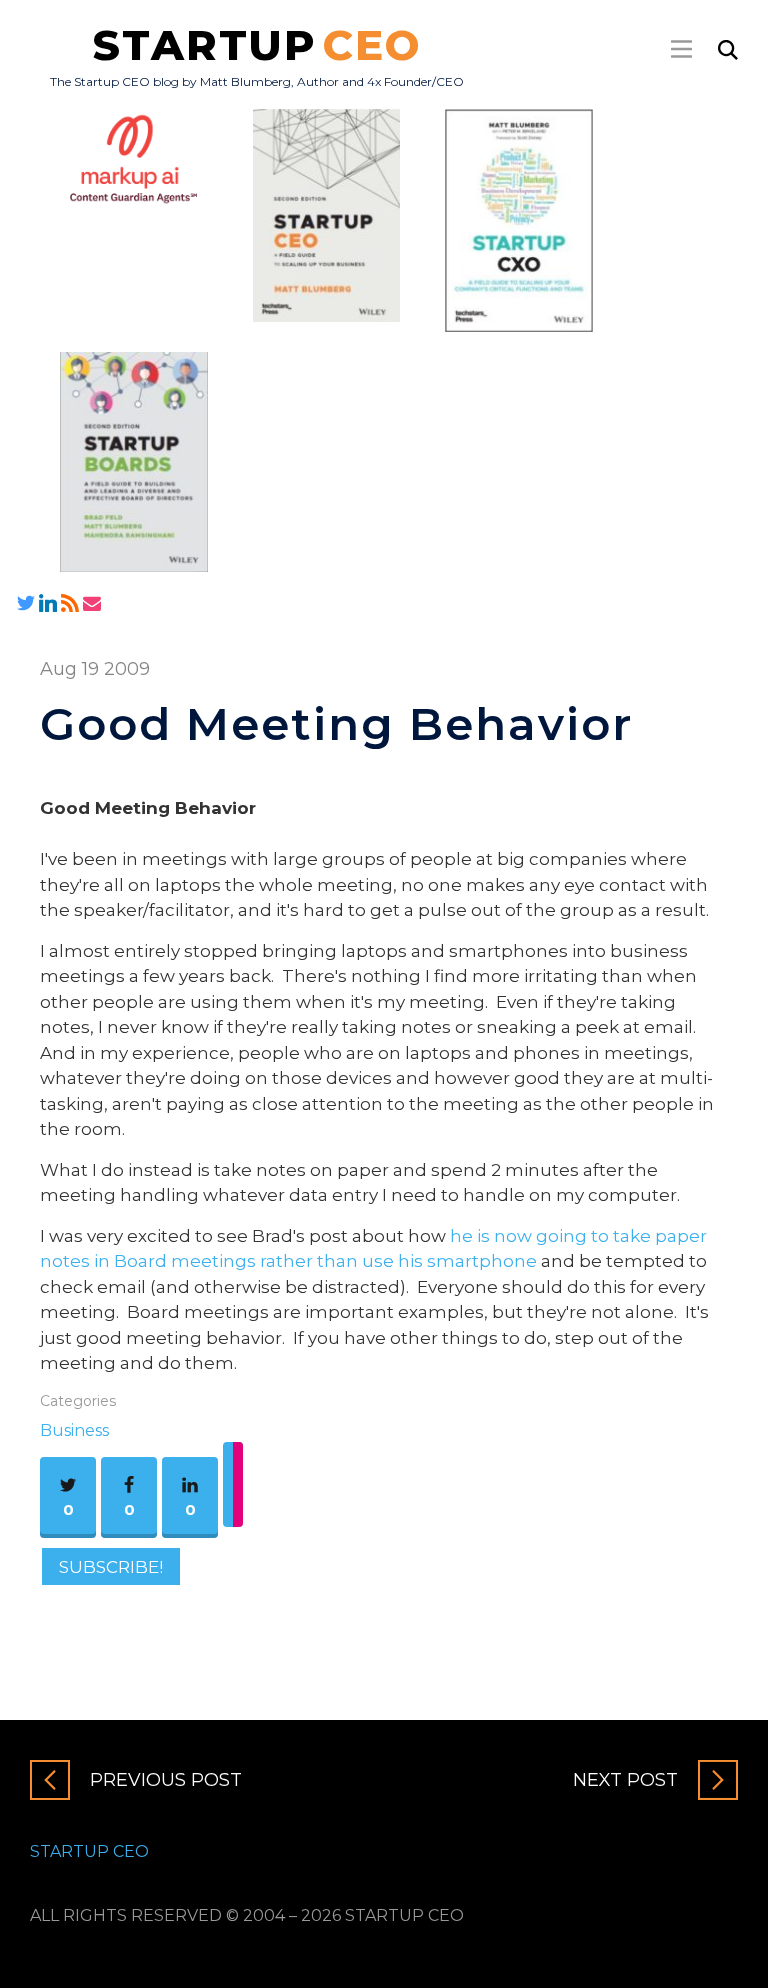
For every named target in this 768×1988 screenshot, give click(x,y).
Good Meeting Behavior (336, 723)
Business (74, 1430)
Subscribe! (111, 1567)
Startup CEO (89, 1851)
